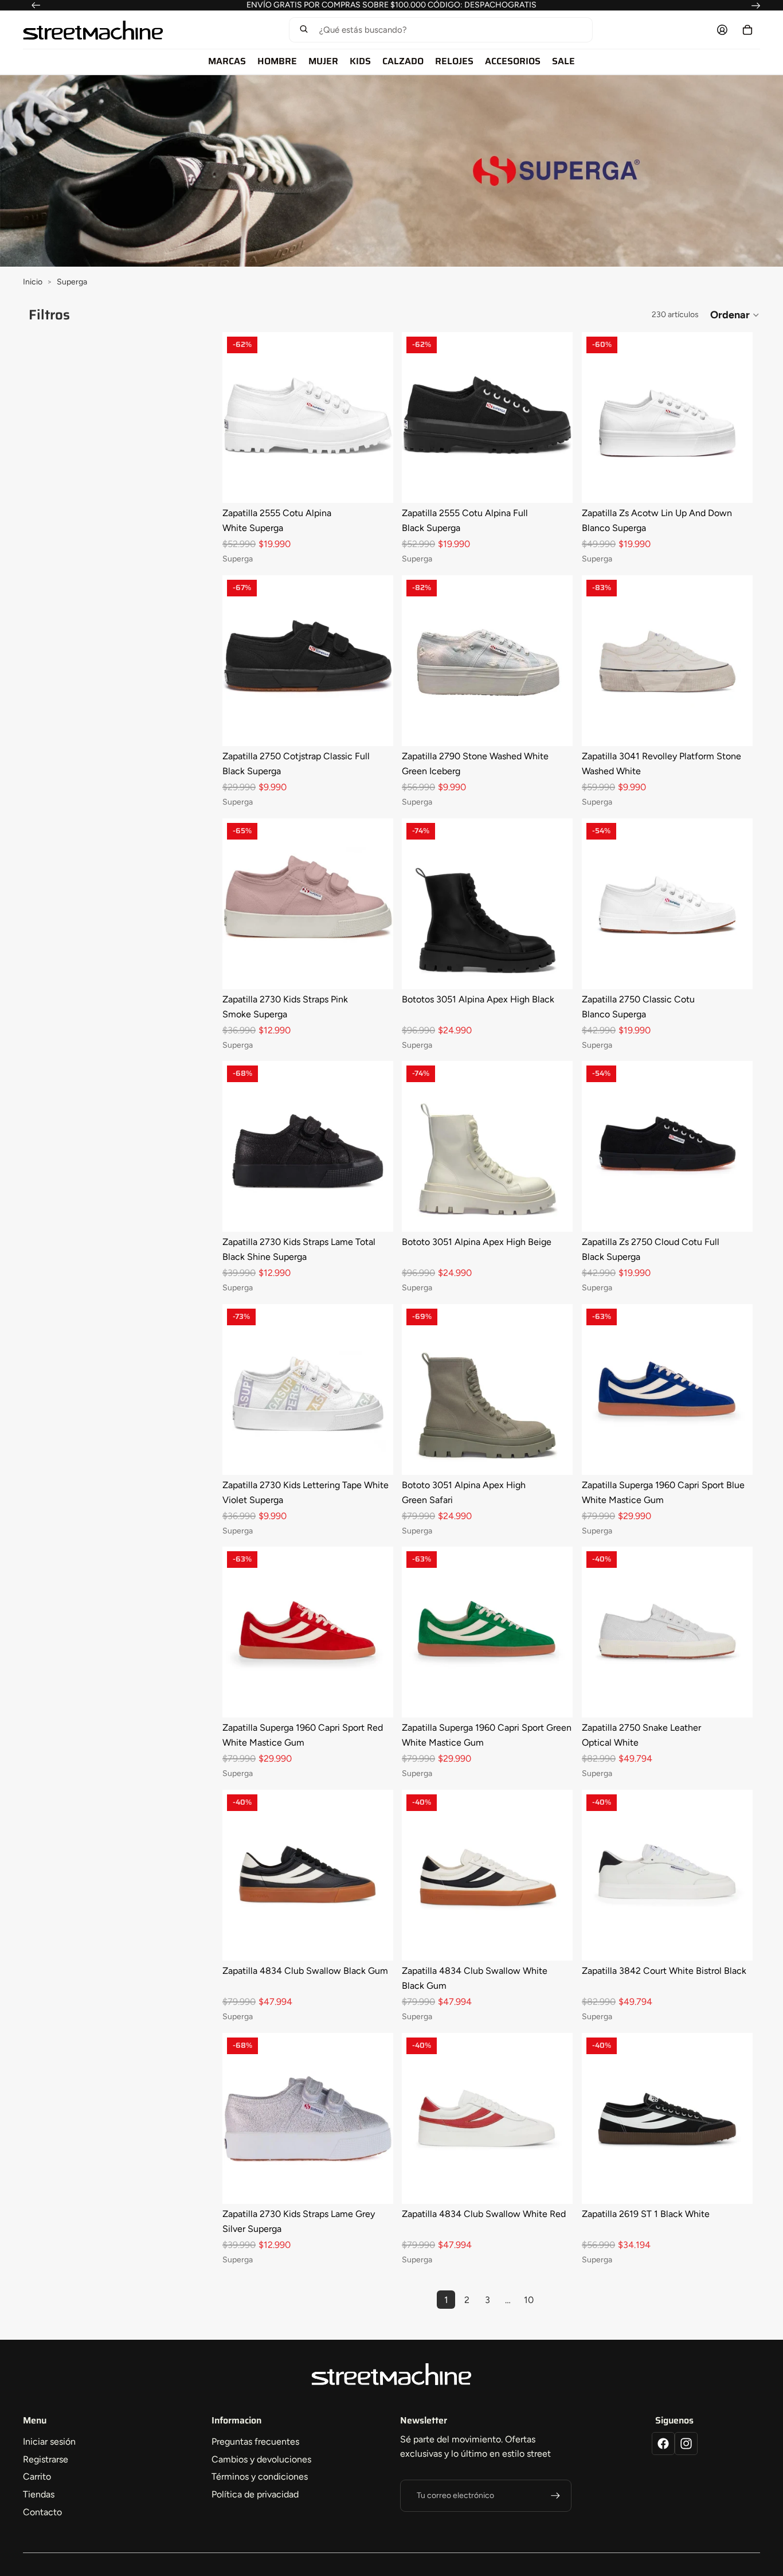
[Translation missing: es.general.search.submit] (304, 30)
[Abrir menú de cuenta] (722, 30)
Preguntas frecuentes (255, 2442)
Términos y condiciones (260, 2477)
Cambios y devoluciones (261, 2459)
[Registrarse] (555, 2496)
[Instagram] (686, 2444)
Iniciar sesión (49, 2442)
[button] (440, 30)
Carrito (37, 2477)
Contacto (42, 2512)
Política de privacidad (255, 2494)
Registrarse (46, 2459)
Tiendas (39, 2494)
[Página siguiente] (549, 2300)
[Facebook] (663, 2444)
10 (529, 2300)
